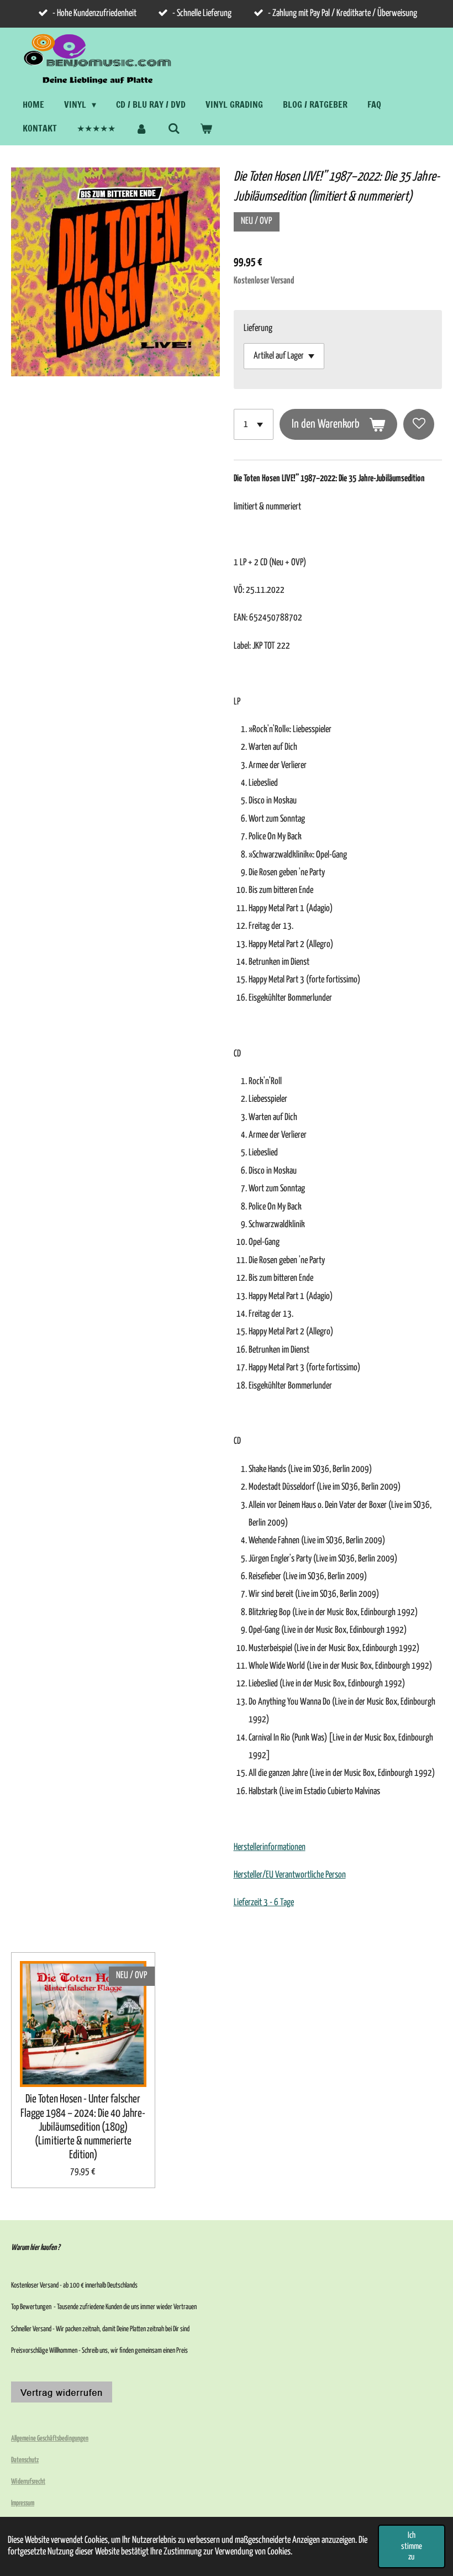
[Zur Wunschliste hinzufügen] (419, 424)
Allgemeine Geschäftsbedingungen (50, 2439)
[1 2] (254, 424)
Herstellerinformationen (270, 1847)
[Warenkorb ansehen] (206, 128)
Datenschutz (25, 2460)
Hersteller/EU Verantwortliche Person (290, 1875)
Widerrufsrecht (28, 2482)
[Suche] (173, 128)
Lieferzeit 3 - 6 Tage (264, 1903)
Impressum (23, 2503)
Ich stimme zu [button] (412, 2546)
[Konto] (141, 128)
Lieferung (258, 328)
